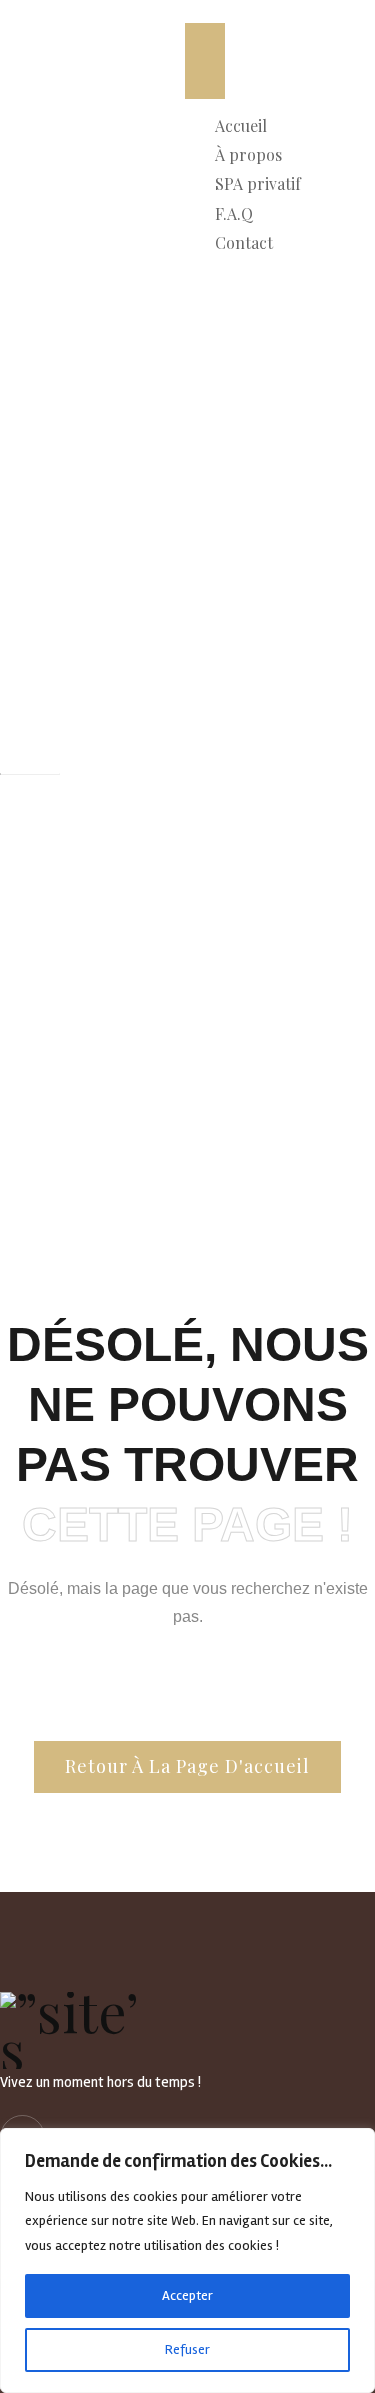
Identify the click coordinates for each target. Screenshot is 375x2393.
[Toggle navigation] (205, 61)
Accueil (241, 125)
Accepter (187, 2295)
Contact (244, 242)
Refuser (187, 2349)
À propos (248, 154)
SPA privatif (258, 183)
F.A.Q (234, 213)
